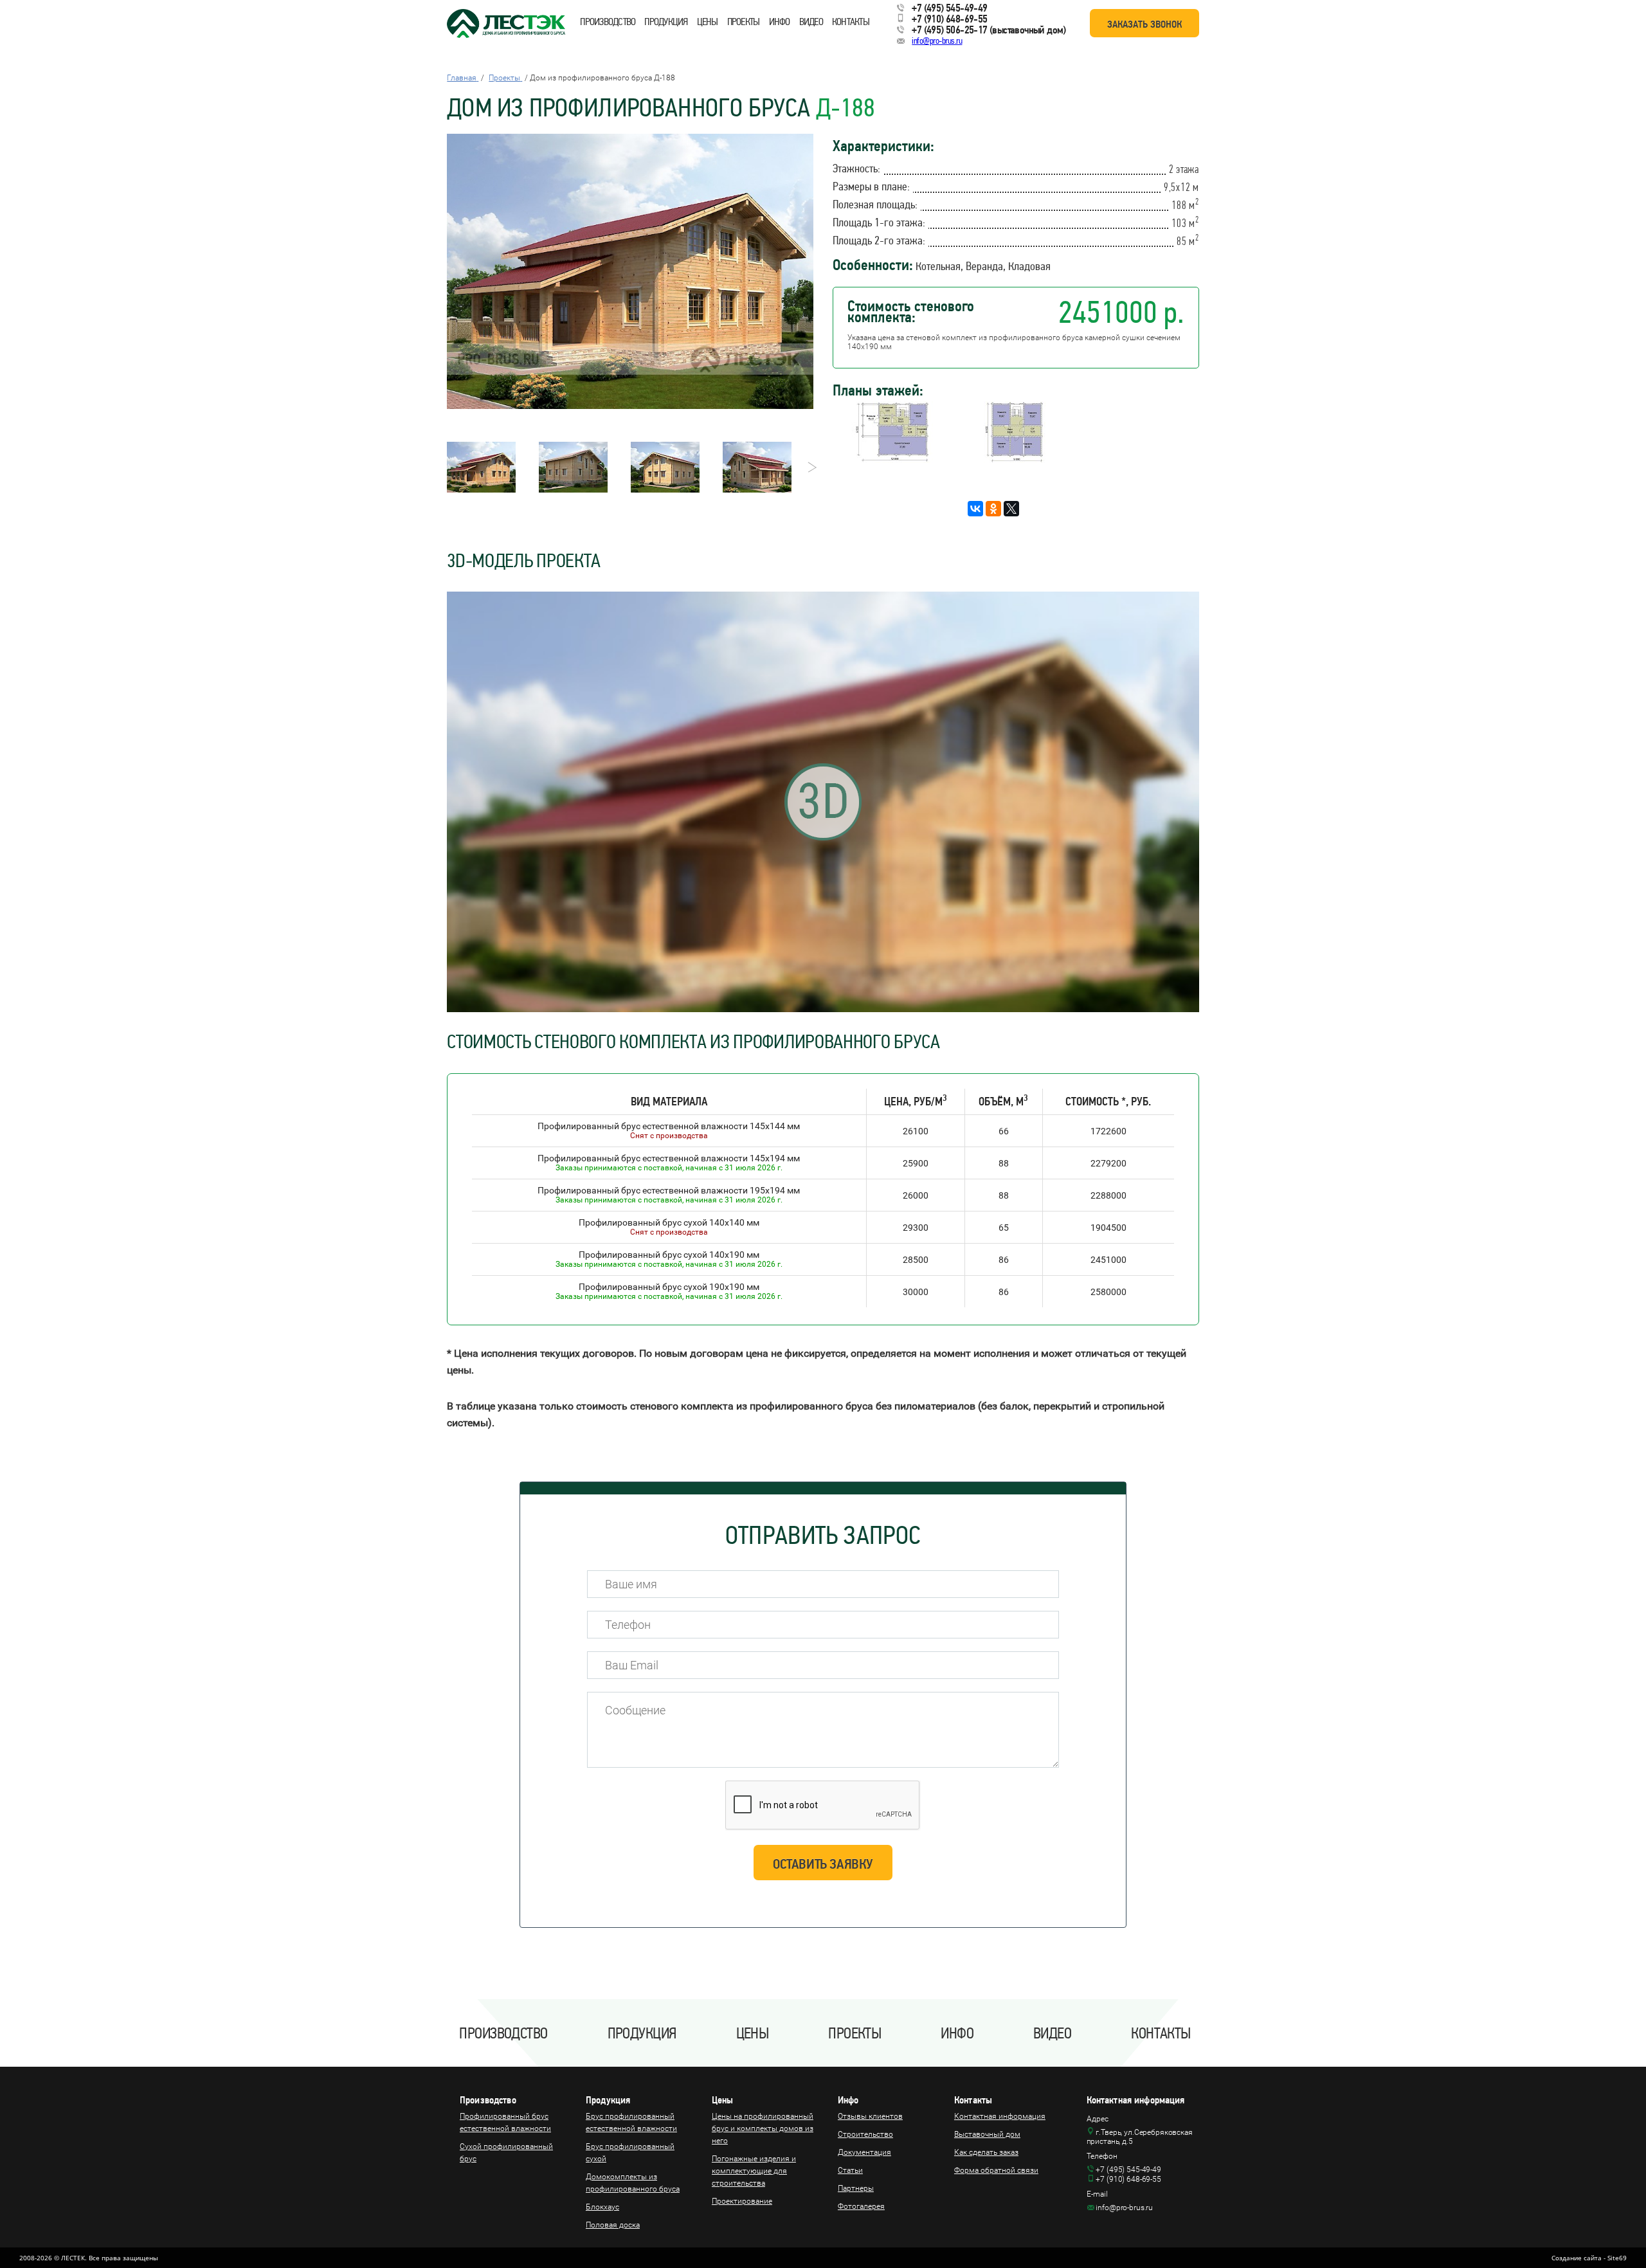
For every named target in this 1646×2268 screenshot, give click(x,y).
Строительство (865, 2134)
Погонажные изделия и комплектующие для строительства (754, 2171)
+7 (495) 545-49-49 (949, 8)
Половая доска (613, 2225)
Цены (708, 22)
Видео (811, 22)
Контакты (851, 22)
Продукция (666, 22)
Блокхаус (602, 2207)
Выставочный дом (987, 2134)
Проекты (744, 22)
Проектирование (742, 2201)
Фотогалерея (861, 2206)
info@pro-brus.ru (937, 41)
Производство (608, 22)
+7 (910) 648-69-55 (949, 19)
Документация (864, 2152)
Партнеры (856, 2188)
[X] (1011, 509)
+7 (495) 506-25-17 (949, 30)
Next (809, 467)
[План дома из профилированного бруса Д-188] (892, 459)
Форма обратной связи (996, 2170)
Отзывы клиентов (870, 2116)
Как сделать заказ (986, 2152)
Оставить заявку (823, 1864)
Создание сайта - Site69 (1589, 2258)
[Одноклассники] (993, 509)
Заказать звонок (1144, 24)
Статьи (850, 2170)
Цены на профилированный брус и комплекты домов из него (763, 2128)
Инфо (780, 22)
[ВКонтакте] (975, 509)
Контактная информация (1000, 2116)
